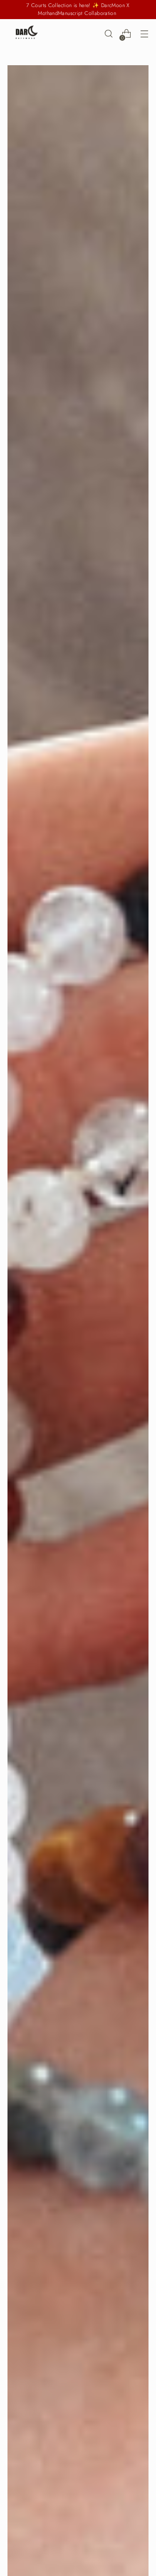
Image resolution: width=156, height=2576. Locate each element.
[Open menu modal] (144, 34)
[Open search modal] (108, 34)
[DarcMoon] (26, 34)
